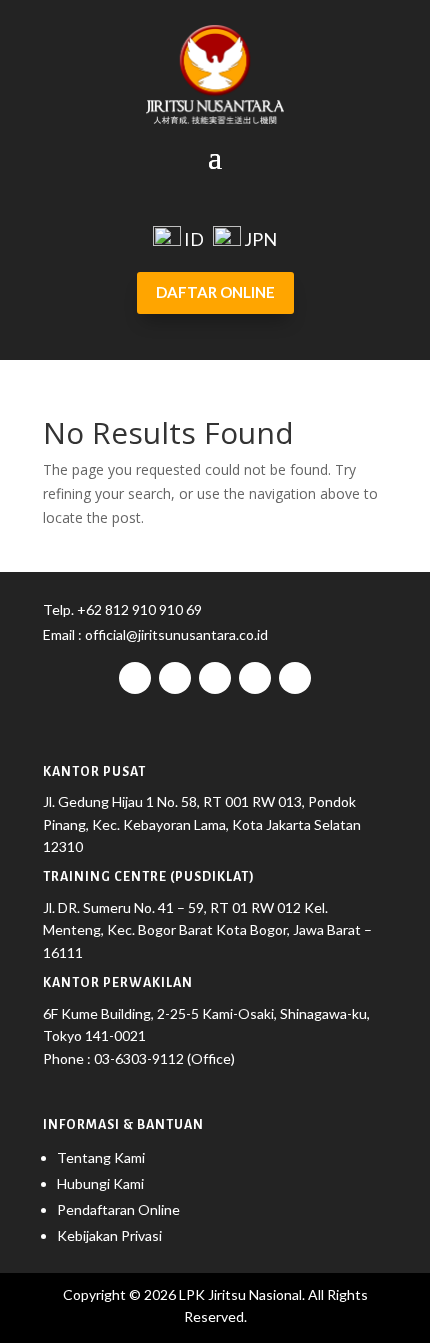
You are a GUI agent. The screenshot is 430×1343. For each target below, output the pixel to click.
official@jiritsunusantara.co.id (175, 634)
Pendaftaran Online (118, 1209)
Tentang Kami (101, 1157)
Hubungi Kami (100, 1183)
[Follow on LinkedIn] (295, 678)
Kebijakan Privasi (109, 1235)
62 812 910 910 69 (144, 609)
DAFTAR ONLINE (215, 292)
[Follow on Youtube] (255, 678)
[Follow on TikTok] (215, 678)
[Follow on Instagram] (175, 678)
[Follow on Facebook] (135, 678)
